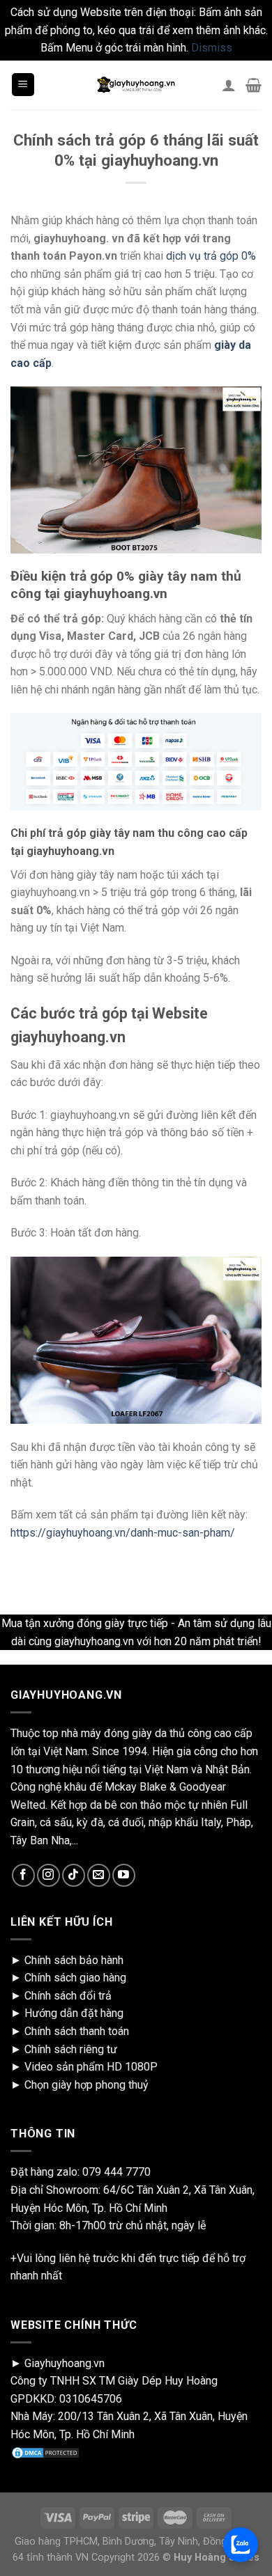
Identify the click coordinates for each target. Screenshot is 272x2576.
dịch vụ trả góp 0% (211, 256)
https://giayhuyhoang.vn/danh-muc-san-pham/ (123, 1533)
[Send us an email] (99, 1875)
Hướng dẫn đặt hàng (74, 2013)
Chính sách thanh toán (77, 2031)
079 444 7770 (116, 2172)
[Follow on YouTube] (124, 1875)
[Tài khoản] (229, 85)
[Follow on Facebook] (23, 1875)
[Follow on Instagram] (48, 1875)
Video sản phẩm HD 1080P (91, 2067)
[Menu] (23, 85)
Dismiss (212, 48)
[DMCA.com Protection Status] (45, 2452)
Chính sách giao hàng (75, 1978)
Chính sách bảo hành (74, 1960)
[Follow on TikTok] (74, 1875)
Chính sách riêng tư (71, 2049)
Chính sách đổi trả (68, 1996)
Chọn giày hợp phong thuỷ (86, 2085)
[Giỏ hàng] (254, 85)
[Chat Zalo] (241, 2545)
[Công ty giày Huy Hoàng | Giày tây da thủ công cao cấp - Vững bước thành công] (136, 85)
